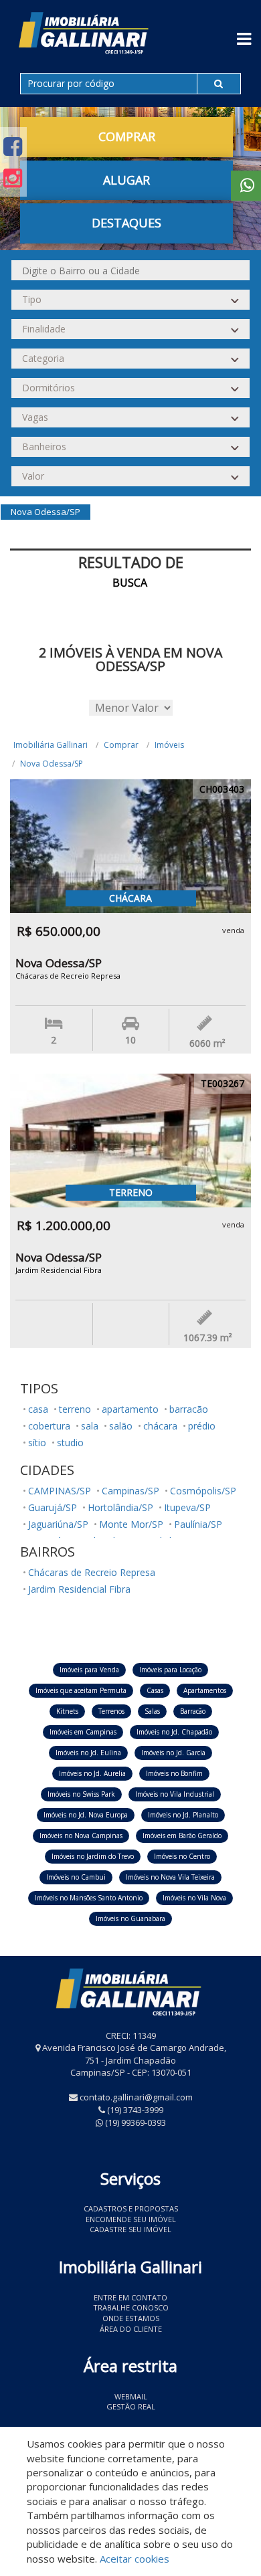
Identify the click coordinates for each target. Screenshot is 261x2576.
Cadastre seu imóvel (130, 2229)
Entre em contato (130, 2297)
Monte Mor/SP (131, 1524)
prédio (202, 1426)
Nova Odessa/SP (52, 764)
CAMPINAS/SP (60, 1491)
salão (121, 1426)
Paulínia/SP (198, 1524)
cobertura (49, 1426)
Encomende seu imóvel (131, 2219)
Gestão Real (131, 2406)
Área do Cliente (131, 2329)
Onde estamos (131, 2318)
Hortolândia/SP (120, 1507)
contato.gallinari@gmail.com (136, 2097)
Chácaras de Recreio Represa (92, 1572)
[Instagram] (13, 178)
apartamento (130, 1409)
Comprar (121, 745)
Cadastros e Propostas (131, 2208)
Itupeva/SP (187, 1507)
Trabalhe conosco (131, 2307)
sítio (37, 1443)
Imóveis (169, 745)
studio (70, 1443)
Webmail (131, 2396)
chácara (160, 1426)
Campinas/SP (130, 1491)
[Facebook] (13, 146)
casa (38, 1409)
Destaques (126, 223)
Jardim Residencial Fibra (79, 1589)
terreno (75, 1409)
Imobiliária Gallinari (51, 745)
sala (90, 1426)
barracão (189, 1409)
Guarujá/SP (53, 1507)
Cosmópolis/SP (203, 1491)
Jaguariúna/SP (58, 1524)
